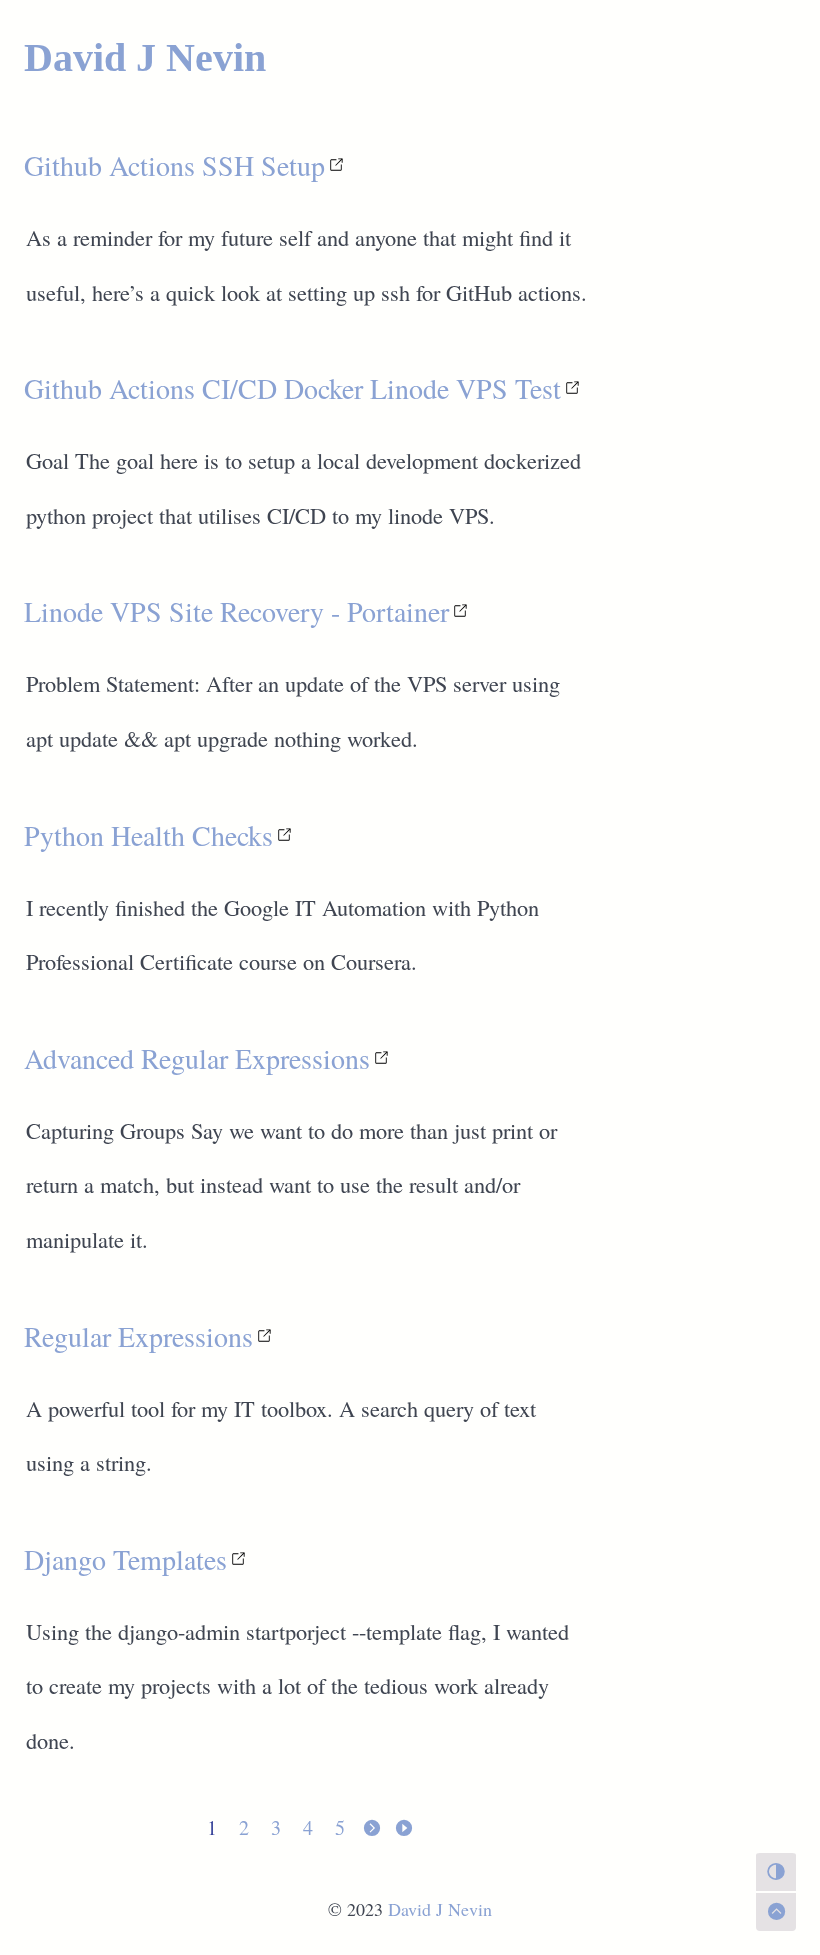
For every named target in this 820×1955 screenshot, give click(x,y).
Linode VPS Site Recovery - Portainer (236, 611)
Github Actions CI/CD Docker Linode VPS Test (292, 388)
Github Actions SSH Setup (174, 165)
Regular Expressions (138, 1336)
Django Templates (125, 1559)
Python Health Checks (148, 835)
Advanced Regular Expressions (197, 1058)
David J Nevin (145, 57)
